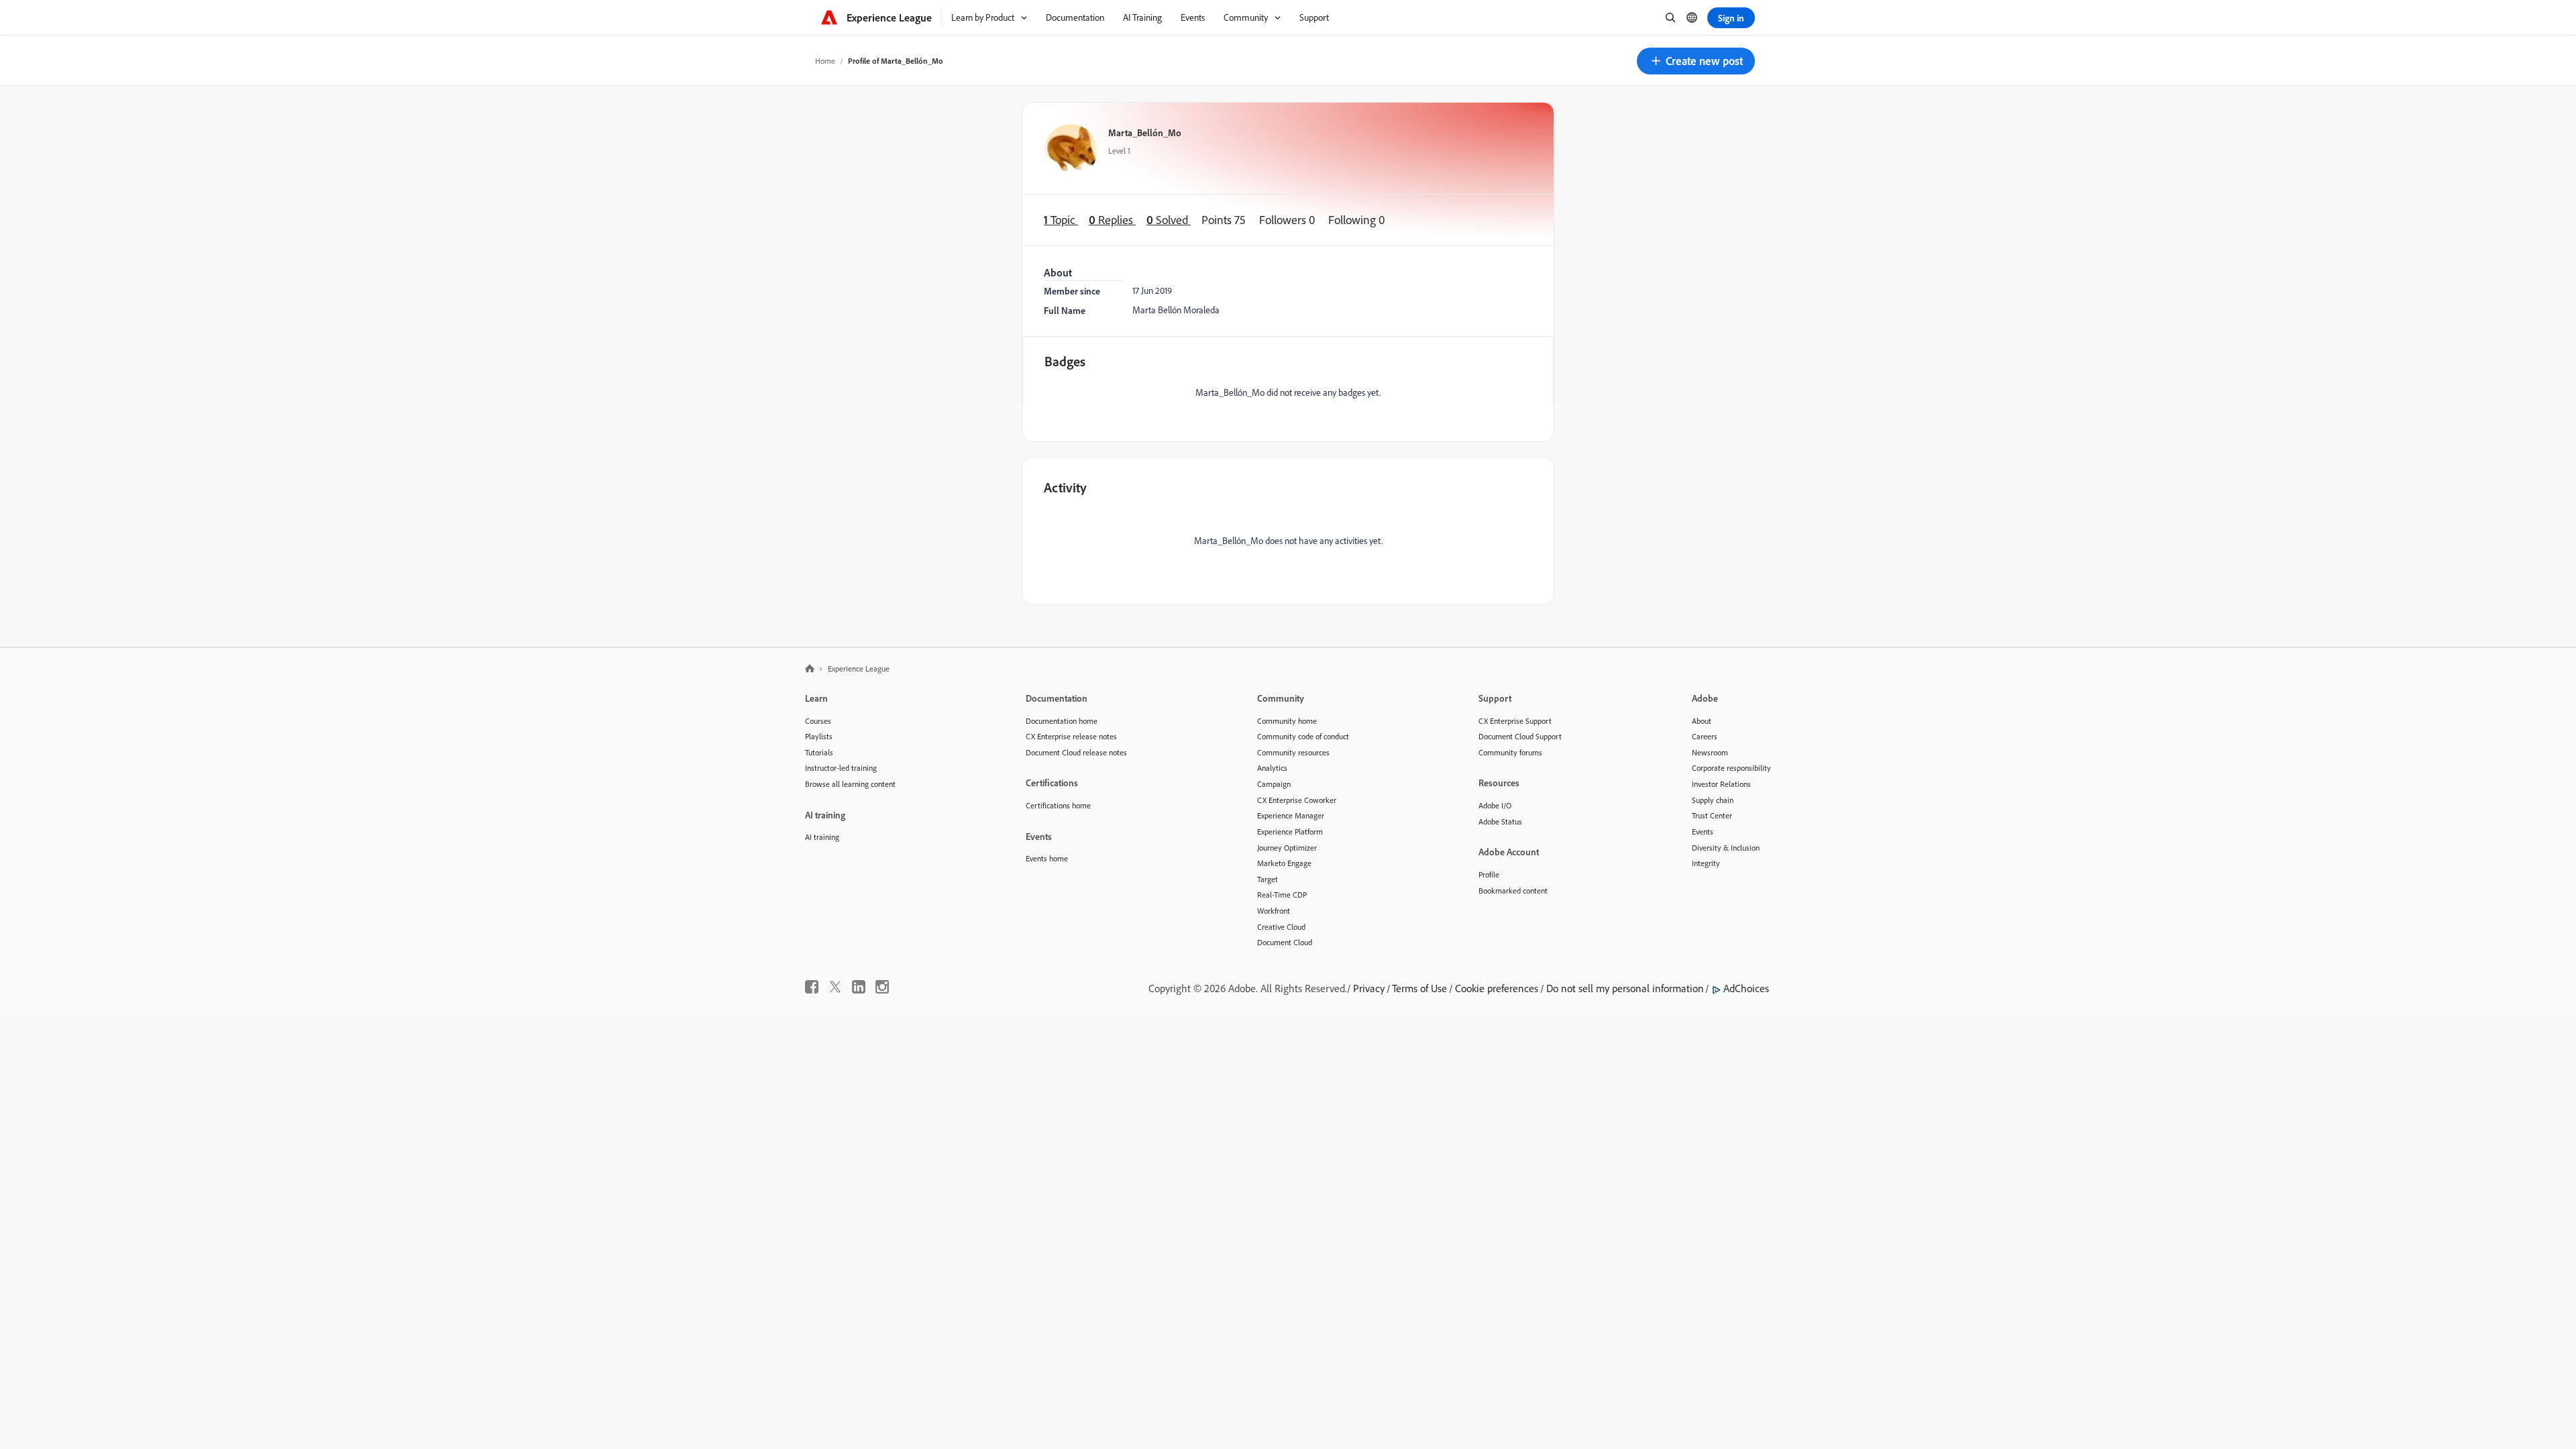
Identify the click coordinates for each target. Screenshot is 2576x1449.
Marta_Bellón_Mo (1145, 132)
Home (825, 61)
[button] (1696, 61)
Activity (1065, 487)
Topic (1061, 220)
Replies (1112, 220)
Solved (1169, 220)
